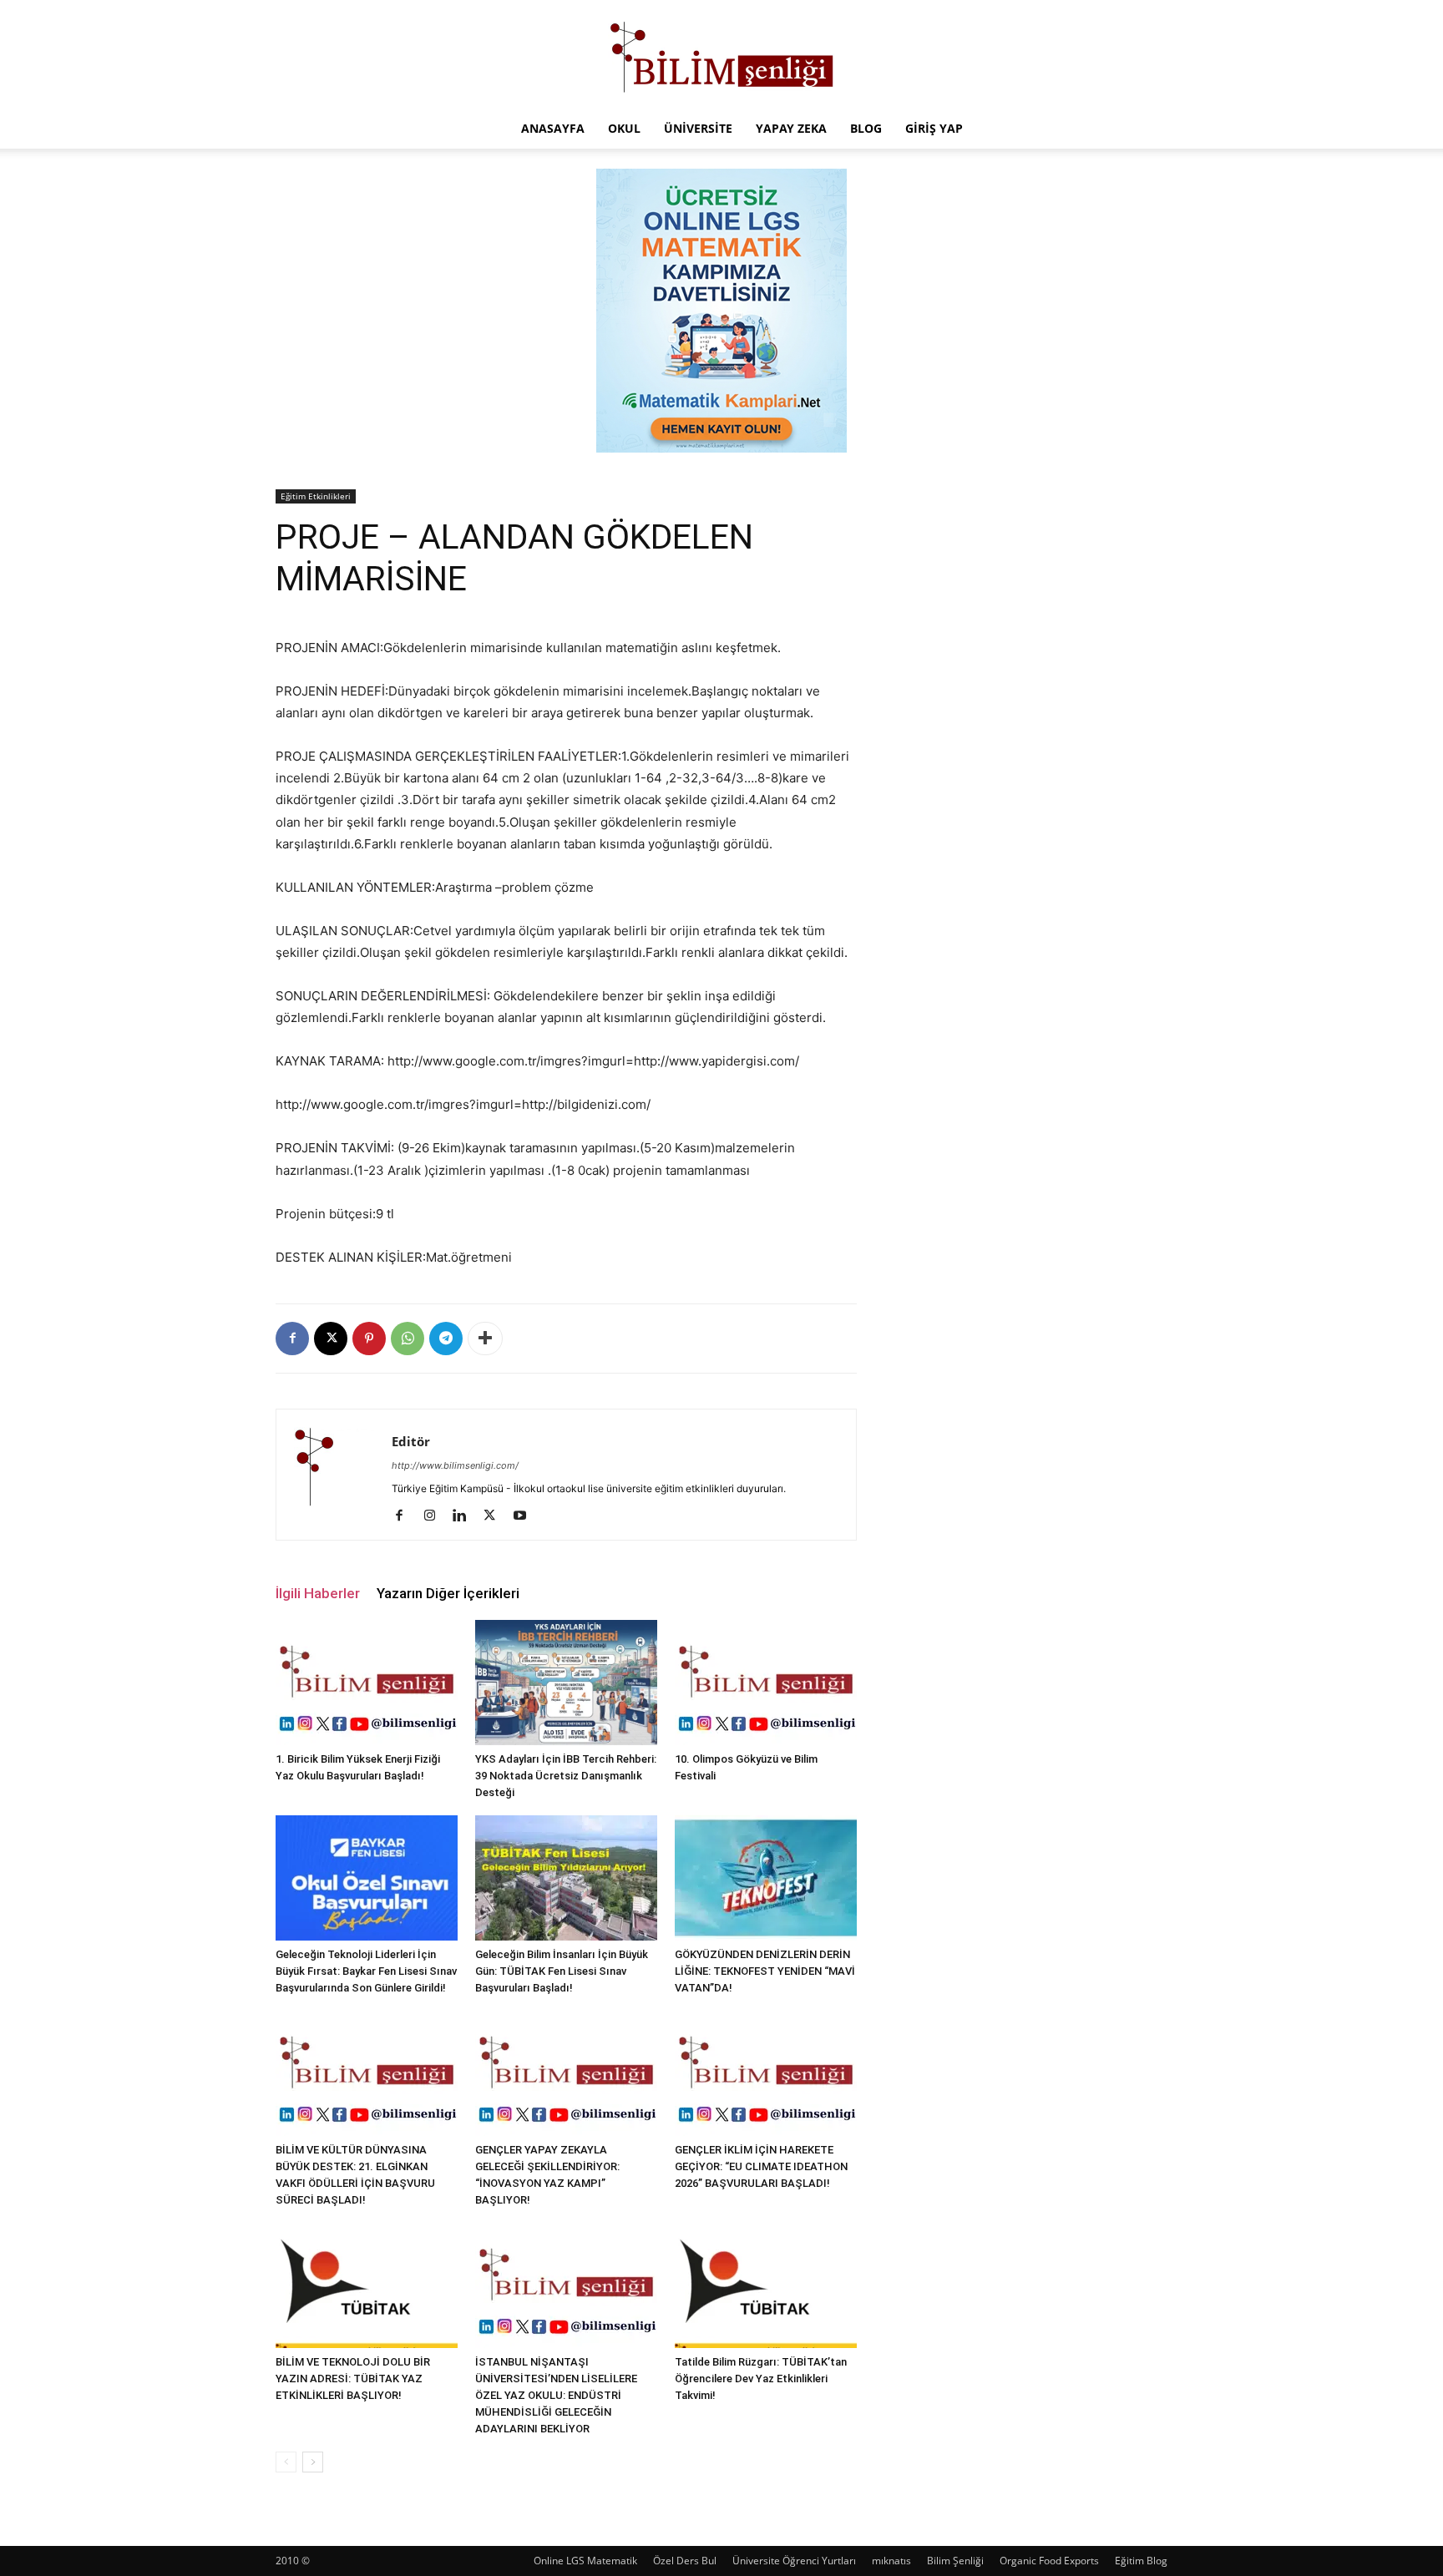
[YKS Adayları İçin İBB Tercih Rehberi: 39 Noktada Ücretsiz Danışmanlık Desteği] (566, 1683)
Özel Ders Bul (685, 2561)
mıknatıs (891, 2561)
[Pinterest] (369, 1339)
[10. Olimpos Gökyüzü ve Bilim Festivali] (766, 1683)
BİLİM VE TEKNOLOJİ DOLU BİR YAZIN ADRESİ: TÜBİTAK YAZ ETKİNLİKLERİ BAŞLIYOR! (353, 2379)
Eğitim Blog (1141, 2561)
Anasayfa (553, 128)
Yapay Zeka (791, 128)
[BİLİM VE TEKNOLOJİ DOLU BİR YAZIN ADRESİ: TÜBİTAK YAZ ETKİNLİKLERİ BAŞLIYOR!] (367, 2285)
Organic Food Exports (1049, 2561)
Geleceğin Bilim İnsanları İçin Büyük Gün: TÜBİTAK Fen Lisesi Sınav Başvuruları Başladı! (562, 1971)
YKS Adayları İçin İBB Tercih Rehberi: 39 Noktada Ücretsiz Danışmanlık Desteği (566, 1776)
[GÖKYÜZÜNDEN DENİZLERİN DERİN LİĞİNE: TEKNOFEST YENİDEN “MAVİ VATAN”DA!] (766, 1878)
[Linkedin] (466, 1516)
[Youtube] (526, 1516)
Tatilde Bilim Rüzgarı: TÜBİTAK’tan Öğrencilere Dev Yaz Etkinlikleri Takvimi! (761, 2379)
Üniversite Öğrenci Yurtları (794, 2561)
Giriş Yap (934, 128)
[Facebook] (292, 1339)
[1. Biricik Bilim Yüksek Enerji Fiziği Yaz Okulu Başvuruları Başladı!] (367, 1683)
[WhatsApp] (408, 1339)
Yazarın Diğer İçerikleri (448, 1593)
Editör (411, 1441)
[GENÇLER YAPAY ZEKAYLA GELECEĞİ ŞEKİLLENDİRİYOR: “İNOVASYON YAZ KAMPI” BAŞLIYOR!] (566, 2073)
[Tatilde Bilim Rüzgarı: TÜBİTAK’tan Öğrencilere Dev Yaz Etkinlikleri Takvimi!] (766, 2285)
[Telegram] (446, 1339)
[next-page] (313, 2462)
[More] (485, 1339)
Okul (624, 128)
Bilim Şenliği (955, 2561)
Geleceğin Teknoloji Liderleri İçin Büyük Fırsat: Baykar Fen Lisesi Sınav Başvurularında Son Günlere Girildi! (366, 1971)
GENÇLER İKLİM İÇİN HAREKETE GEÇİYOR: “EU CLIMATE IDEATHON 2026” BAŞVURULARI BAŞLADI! (761, 2166)
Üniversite (698, 128)
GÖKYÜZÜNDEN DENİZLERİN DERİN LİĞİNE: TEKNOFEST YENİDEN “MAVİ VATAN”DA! (765, 1971)
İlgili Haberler (318, 1593)
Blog (866, 128)
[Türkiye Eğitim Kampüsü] (721, 55)
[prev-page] (286, 2462)
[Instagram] (435, 1516)
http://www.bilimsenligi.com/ (455, 1465)
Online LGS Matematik (585, 2561)
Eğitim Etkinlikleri (316, 496)
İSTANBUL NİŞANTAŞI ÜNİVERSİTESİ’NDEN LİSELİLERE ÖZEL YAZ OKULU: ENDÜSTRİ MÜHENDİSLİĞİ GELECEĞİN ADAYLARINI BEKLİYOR (556, 2395)
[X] (331, 1339)
